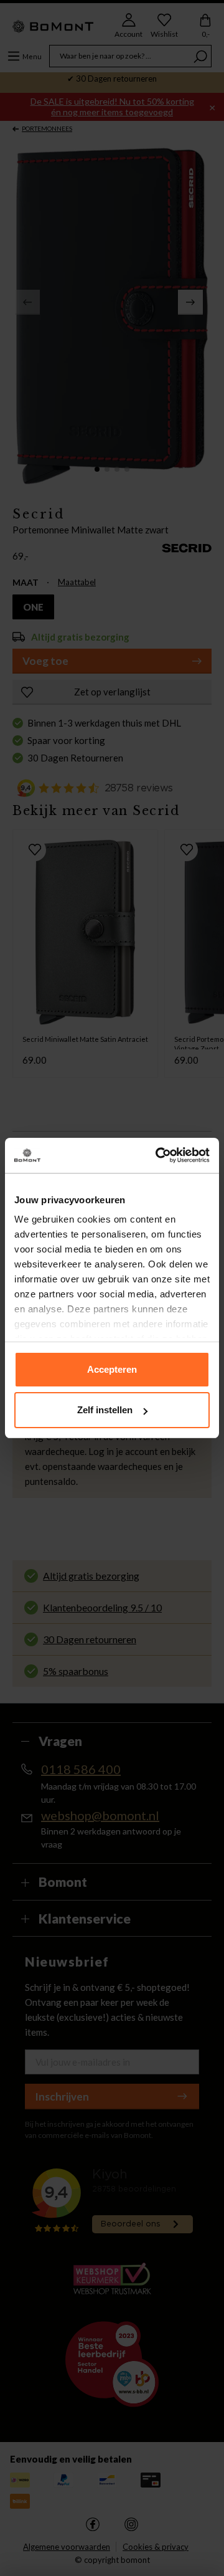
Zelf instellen (105, 1410)
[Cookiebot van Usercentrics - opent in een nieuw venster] (158, 1155)
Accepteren (112, 1369)
